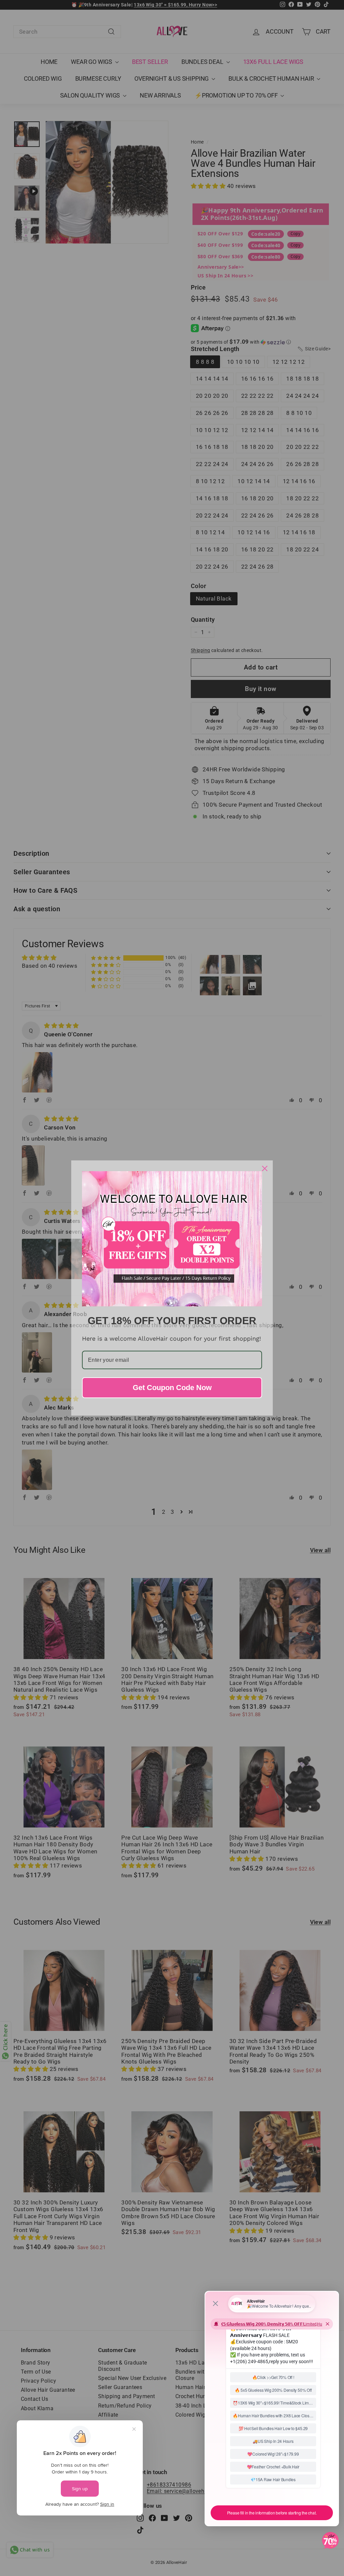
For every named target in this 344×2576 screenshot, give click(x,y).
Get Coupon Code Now (172, 1388)
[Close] (265, 1168)
